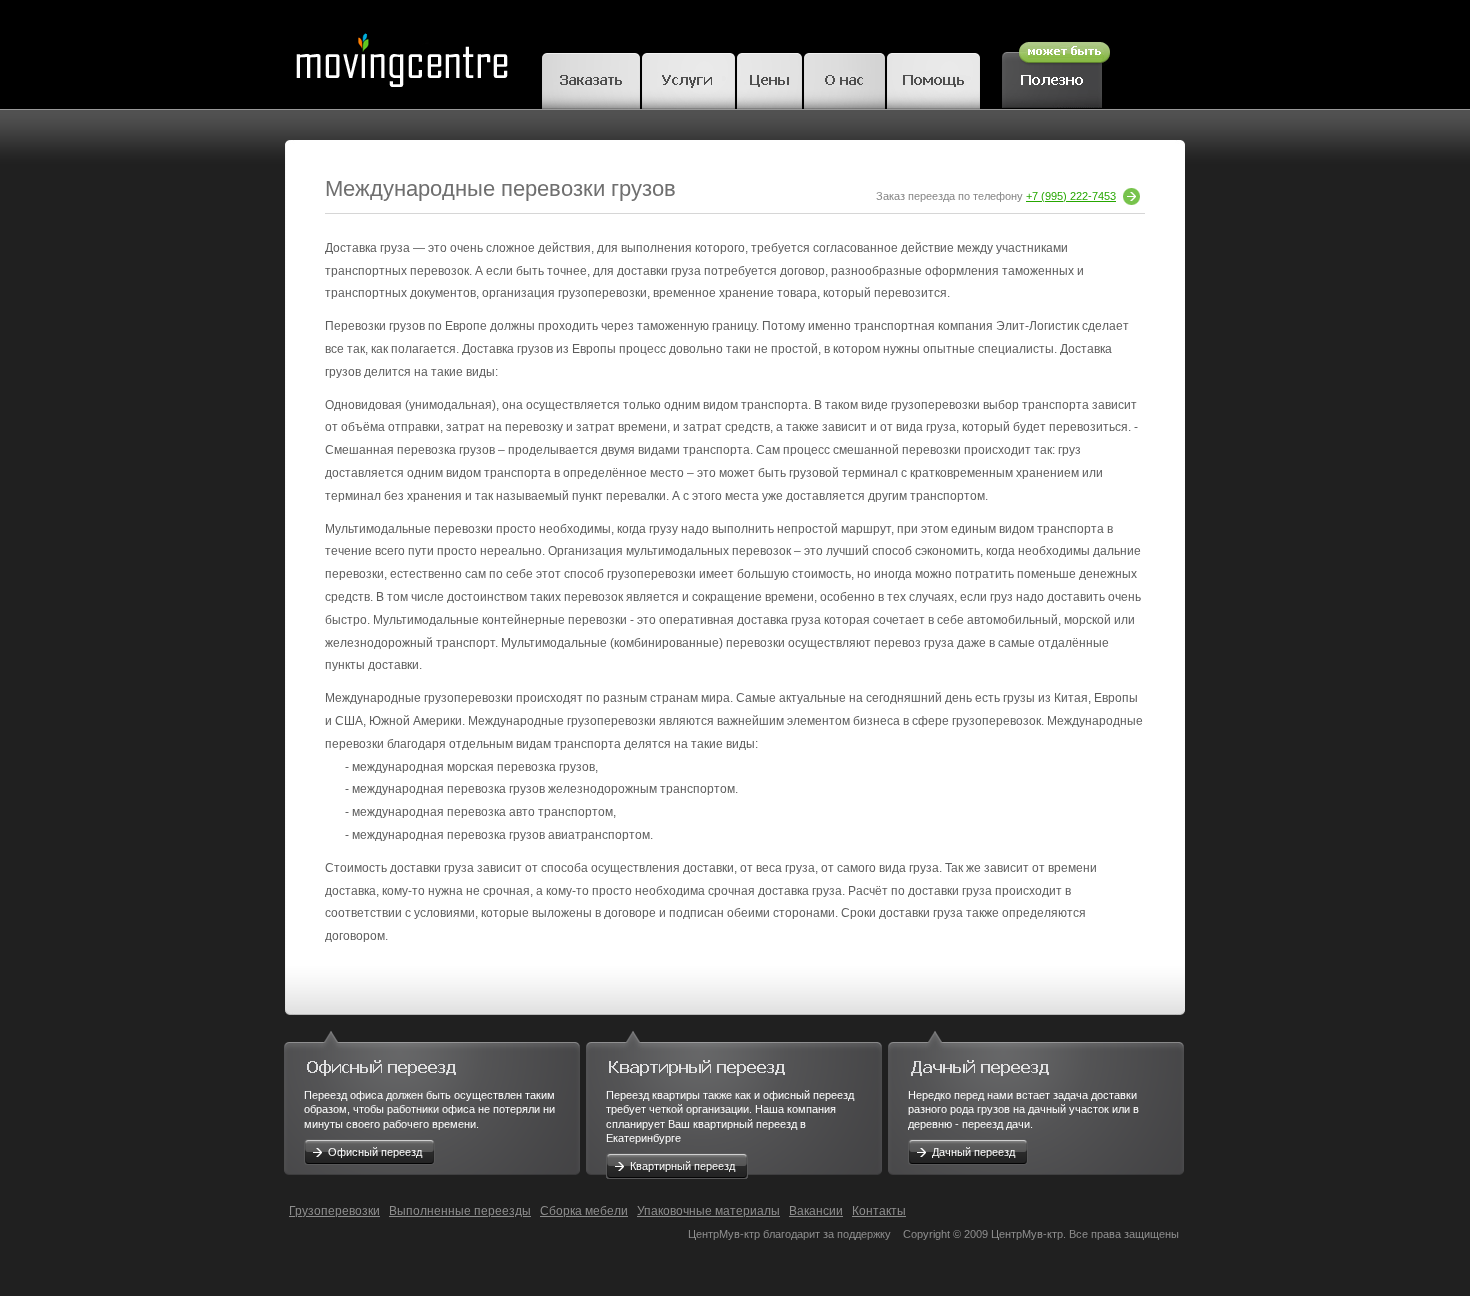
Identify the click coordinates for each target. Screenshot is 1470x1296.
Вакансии (816, 1211)
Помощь (933, 77)
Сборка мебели (584, 1211)
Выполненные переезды (460, 1211)
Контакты (879, 1211)
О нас (844, 77)
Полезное (1056, 72)
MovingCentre (401, 54)
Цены (769, 77)
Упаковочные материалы (708, 1211)
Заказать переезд (591, 77)
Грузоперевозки (334, 1211)
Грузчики (688, 77)
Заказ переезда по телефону (996, 196)
